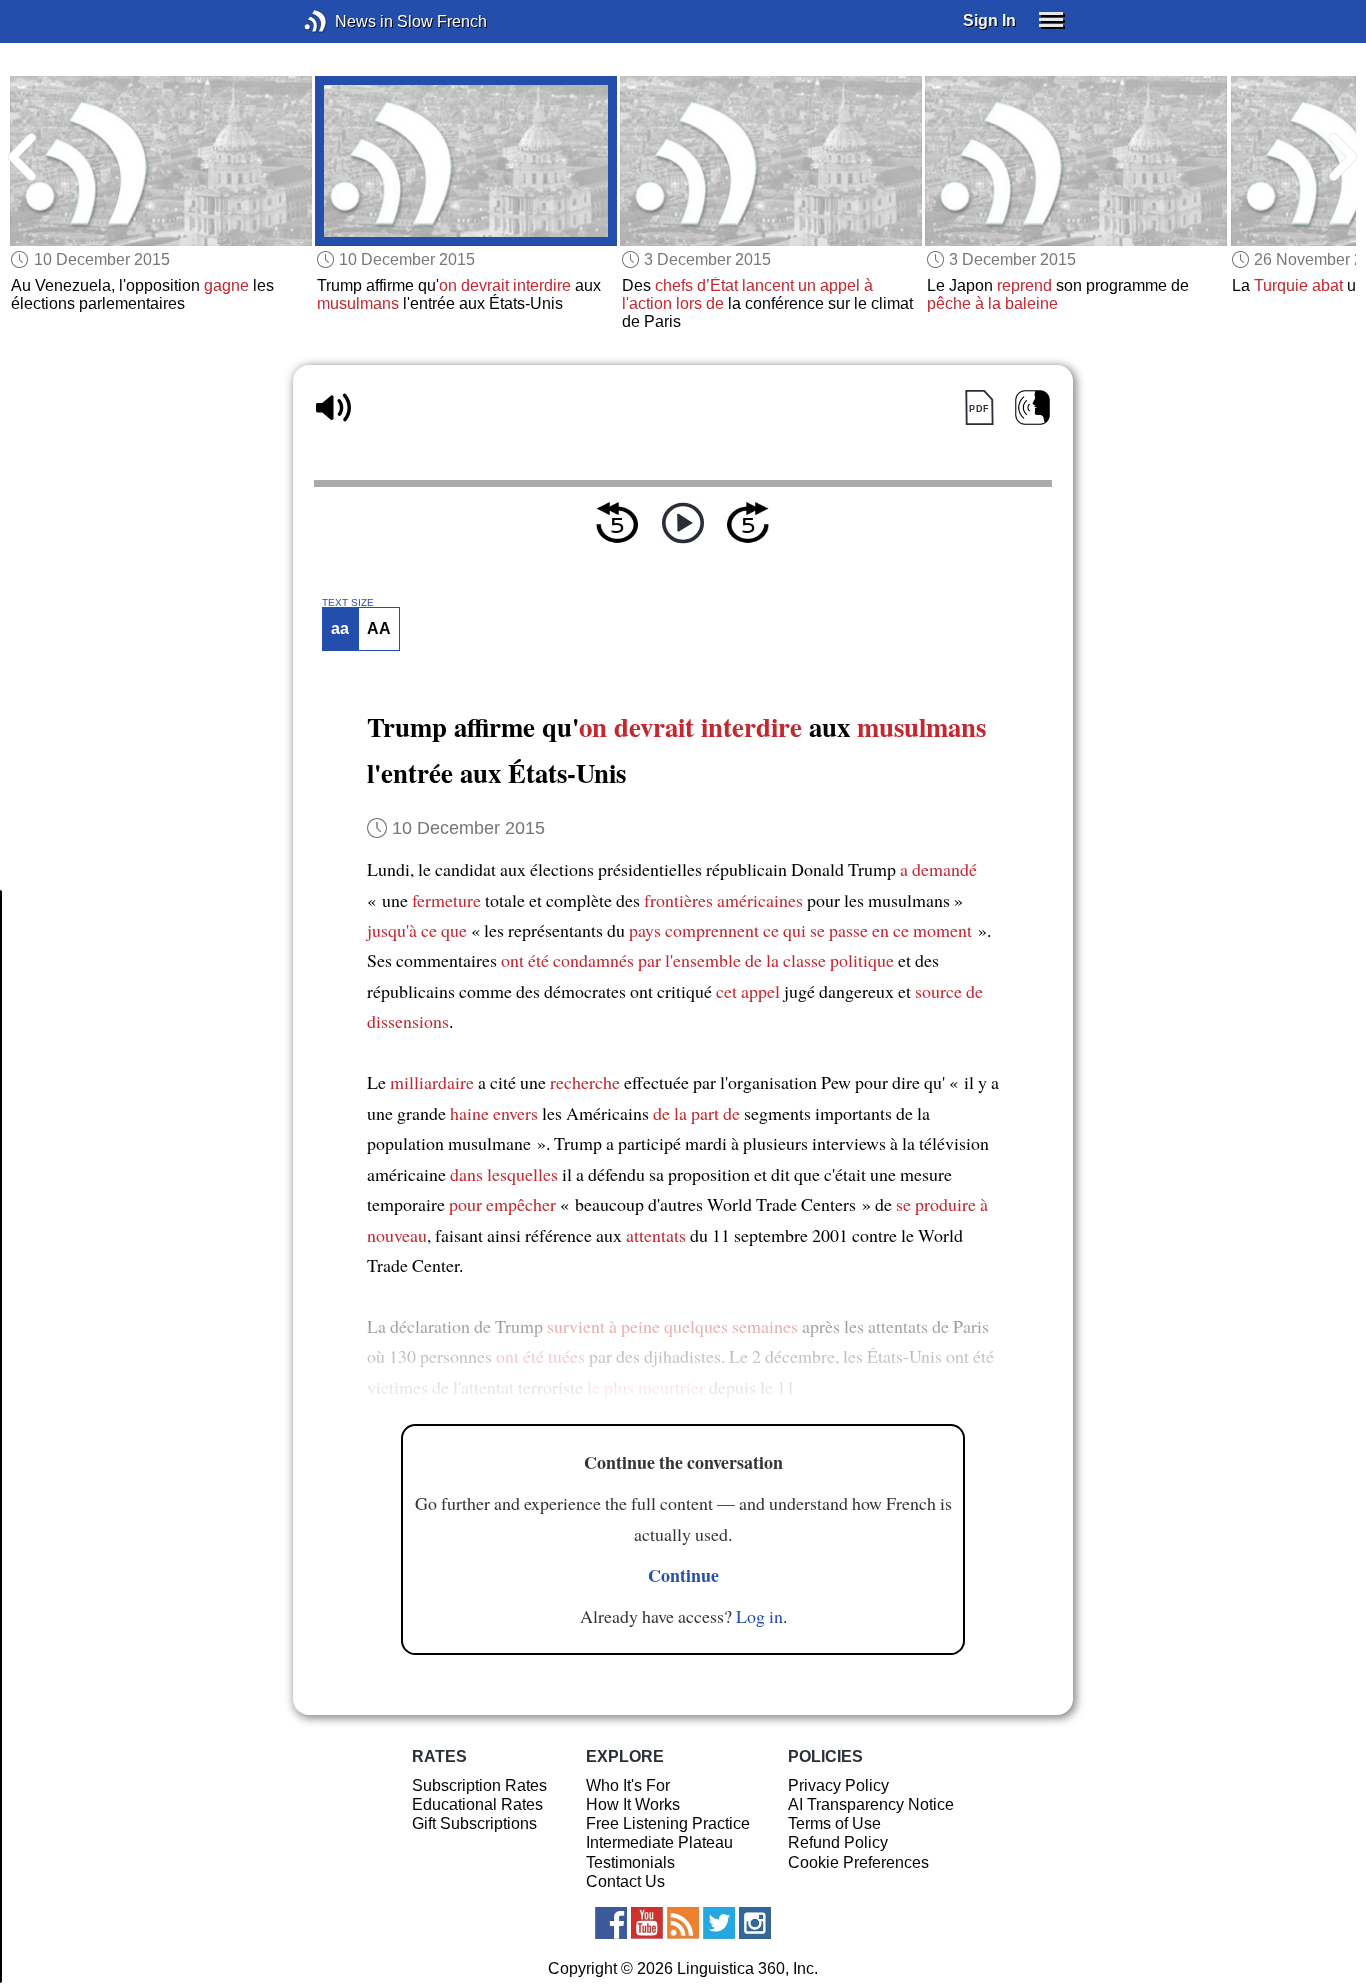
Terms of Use (834, 1823)
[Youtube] (647, 1923)
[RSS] (683, 1923)
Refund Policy (838, 1842)
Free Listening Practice (668, 1823)
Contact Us (625, 1881)
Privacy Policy (838, 1785)
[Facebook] (611, 1923)
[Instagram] (755, 1923)
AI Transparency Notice (871, 1804)
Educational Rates (477, 1804)
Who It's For (628, 1785)
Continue (683, 1575)
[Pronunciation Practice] (1032, 407)
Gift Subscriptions (474, 1823)
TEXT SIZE (348, 603)
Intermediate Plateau (659, 1842)
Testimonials (630, 1862)
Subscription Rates (479, 1785)
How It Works (633, 1804)
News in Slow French (345, 21)
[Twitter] (719, 1923)
